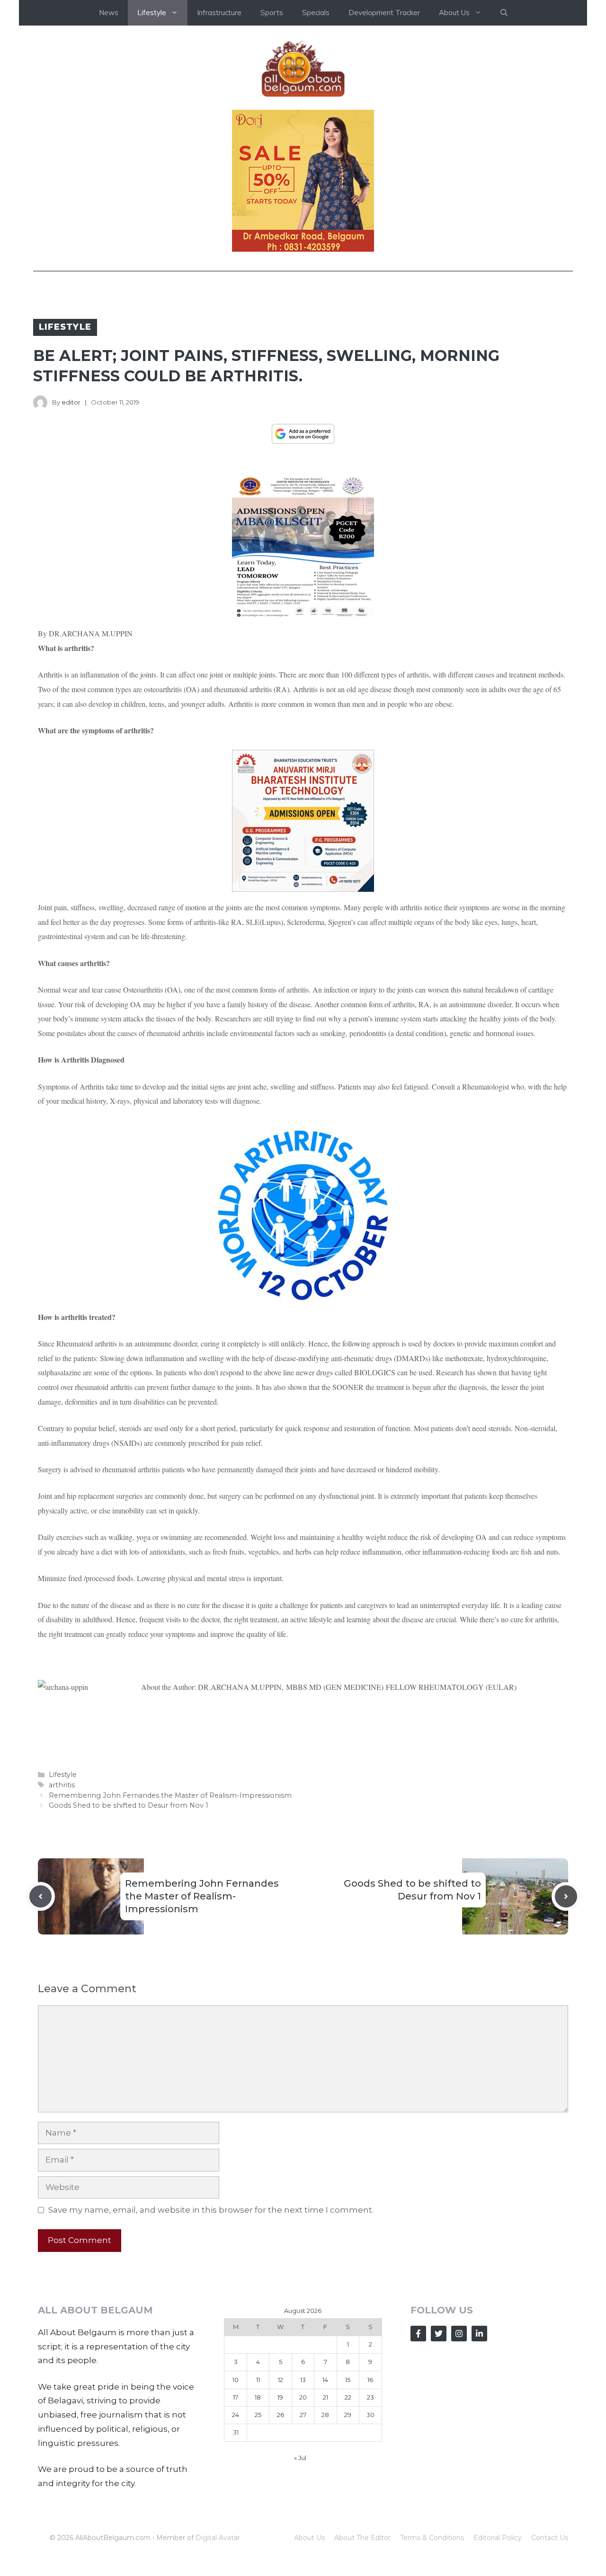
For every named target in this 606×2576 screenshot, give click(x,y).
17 (236, 2397)
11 (258, 2380)
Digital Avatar (218, 2538)
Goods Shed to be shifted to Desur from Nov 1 (129, 1805)
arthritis (62, 1785)
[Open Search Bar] (504, 13)
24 (236, 2415)
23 (370, 2397)
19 (280, 2397)
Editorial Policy (498, 2538)
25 (258, 2415)
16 (370, 2380)
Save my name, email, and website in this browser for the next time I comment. (211, 2210)
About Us (309, 2538)
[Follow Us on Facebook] (418, 2334)
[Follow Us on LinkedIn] (479, 2334)
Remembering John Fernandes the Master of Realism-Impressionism (170, 1795)
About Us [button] (454, 13)
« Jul (300, 2458)
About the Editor (362, 2538)
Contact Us (550, 2538)
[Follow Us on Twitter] (439, 2334)
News (109, 13)
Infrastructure (219, 13)
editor (71, 402)
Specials (316, 13)
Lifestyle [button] (152, 13)
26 (281, 2415)
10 (236, 2380)
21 (325, 2397)
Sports (272, 13)
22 (348, 2397)
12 (281, 2380)
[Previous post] (40, 1896)
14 (325, 2380)
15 (348, 2380)
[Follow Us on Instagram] (459, 2334)
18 (258, 2397)
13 (303, 2380)
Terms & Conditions (432, 2538)
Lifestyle (65, 327)
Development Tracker (384, 13)
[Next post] (566, 1896)
